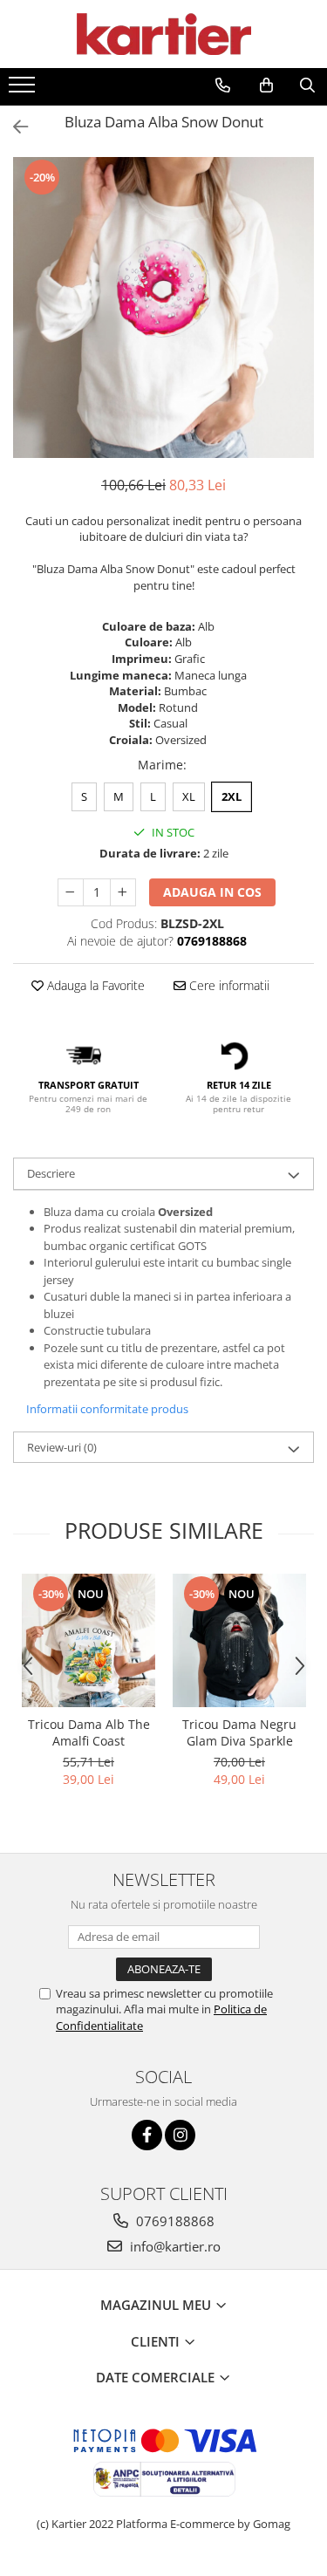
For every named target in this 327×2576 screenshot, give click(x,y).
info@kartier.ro (174, 2246)
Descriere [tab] (51, 1173)
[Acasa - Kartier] (164, 34)
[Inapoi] (13, 127)
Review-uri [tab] (62, 1447)
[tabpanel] (163, 307)
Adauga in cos (212, 892)
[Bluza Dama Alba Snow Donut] (163, 307)
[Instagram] (180, 2135)
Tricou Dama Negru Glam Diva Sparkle (239, 1732)
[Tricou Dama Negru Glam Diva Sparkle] (239, 1640)
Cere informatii (228, 985)
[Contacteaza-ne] (223, 85)
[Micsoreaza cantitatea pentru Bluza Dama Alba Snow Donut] (71, 892)
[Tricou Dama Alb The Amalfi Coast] (89, 1640)
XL (189, 796)
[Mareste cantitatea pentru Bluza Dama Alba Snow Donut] (123, 892)
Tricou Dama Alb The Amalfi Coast (89, 1732)
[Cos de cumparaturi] (266, 85)
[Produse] (24, 90)
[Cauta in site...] (307, 85)
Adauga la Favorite (94, 985)
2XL (232, 796)
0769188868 (174, 2221)
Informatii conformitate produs (107, 1409)
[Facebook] (147, 2135)
